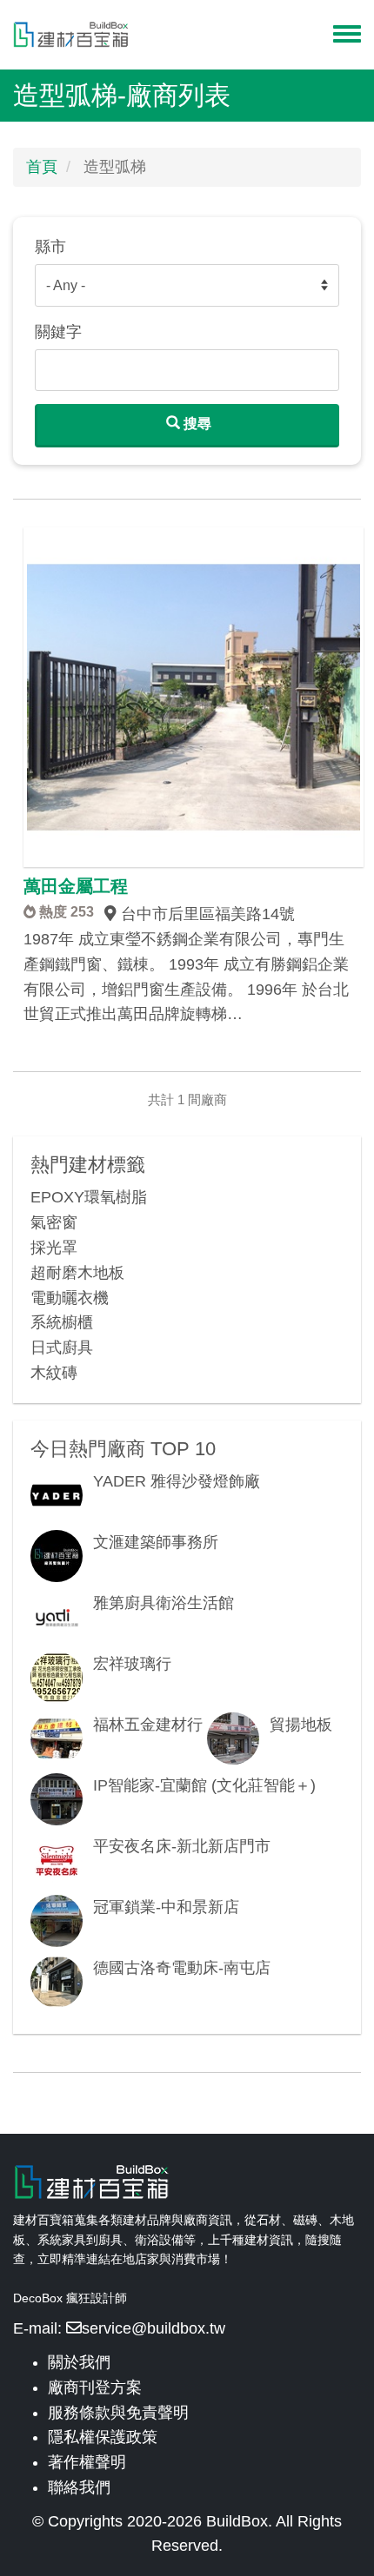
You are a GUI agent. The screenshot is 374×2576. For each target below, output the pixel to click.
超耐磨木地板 (77, 1273)
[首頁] (71, 35)
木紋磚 (54, 1373)
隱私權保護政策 (103, 2437)
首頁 (42, 167)
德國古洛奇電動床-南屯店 (182, 1968)
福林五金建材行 (148, 1725)
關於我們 (79, 2362)
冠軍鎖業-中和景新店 (166, 1907)
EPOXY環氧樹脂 (89, 1197)
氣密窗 (54, 1222)
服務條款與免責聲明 (118, 2413)
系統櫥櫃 (62, 1322)
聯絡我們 (79, 2487)
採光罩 (54, 1248)
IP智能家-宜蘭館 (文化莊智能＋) (204, 1785)
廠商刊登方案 (95, 2387)
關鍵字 (58, 332)
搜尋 (196, 424)
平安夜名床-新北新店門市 (182, 1846)
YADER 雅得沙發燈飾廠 (177, 1481)
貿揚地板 (301, 1725)
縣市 (50, 247)
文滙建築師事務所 (156, 1542)
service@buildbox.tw (154, 2328)
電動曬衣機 (70, 1298)
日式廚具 (62, 1348)
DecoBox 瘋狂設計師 (70, 2298)
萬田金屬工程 (76, 886)
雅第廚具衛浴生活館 (164, 1603)
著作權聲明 (87, 2462)
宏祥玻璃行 (132, 1664)
